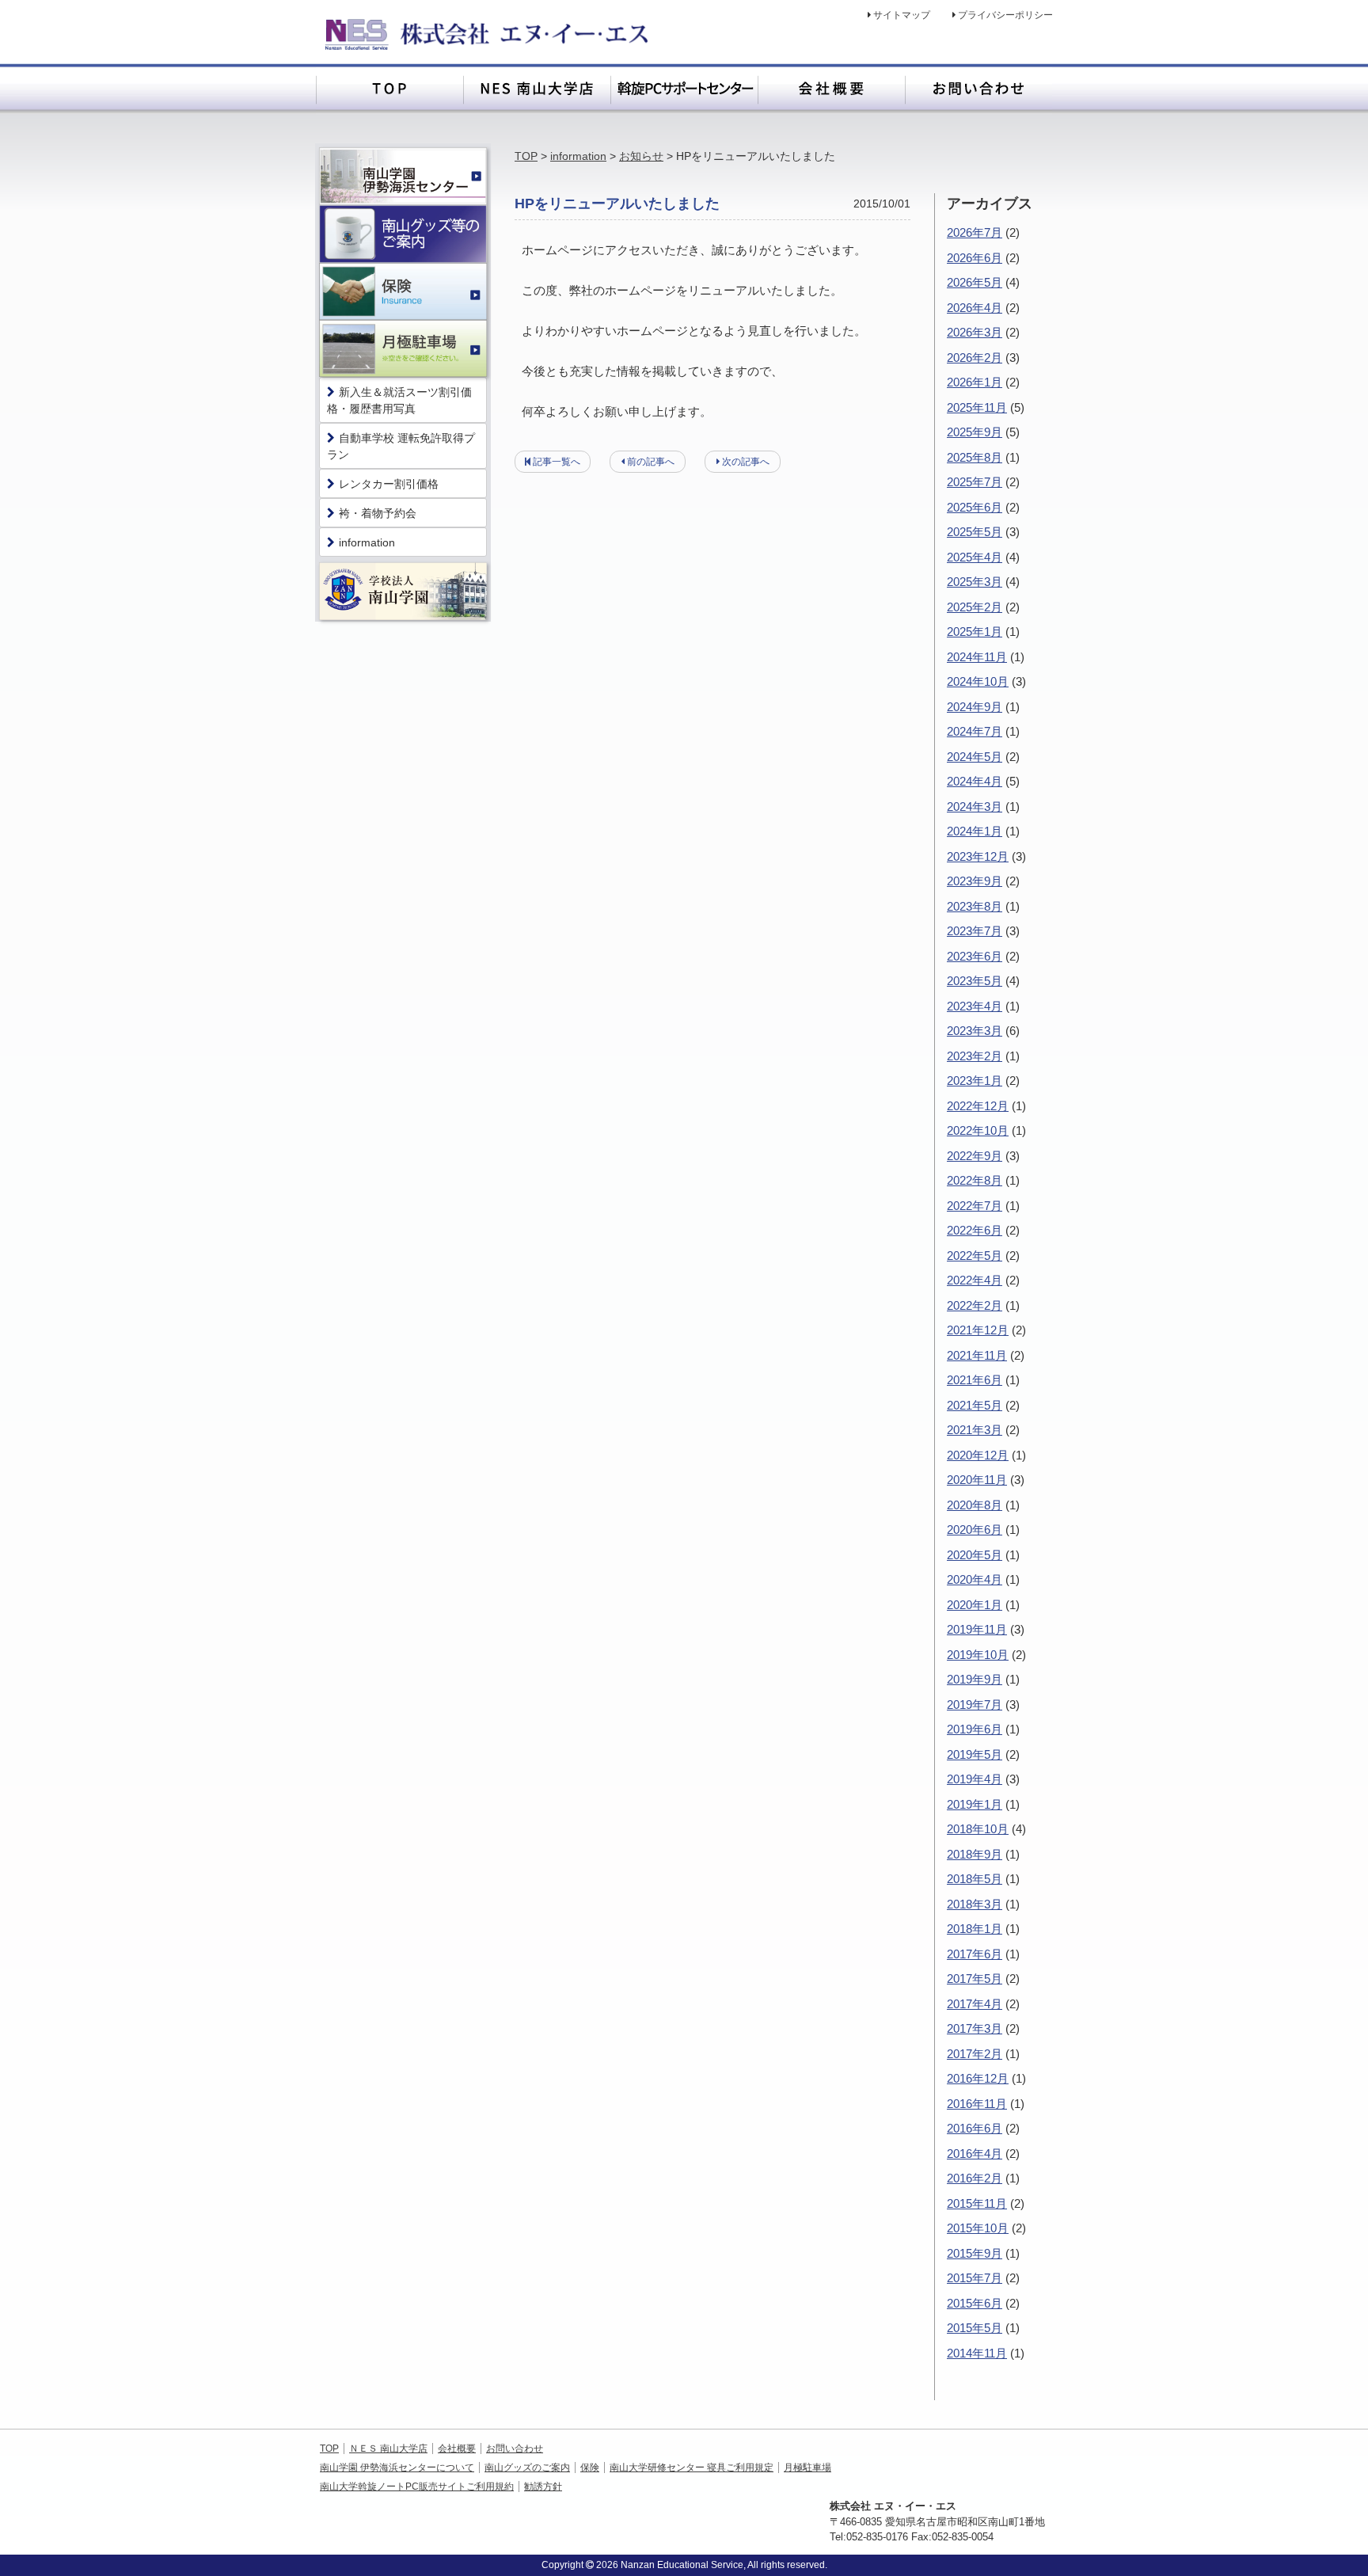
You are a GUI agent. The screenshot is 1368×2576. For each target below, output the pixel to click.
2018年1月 (975, 1929)
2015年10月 (978, 2228)
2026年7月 (975, 232)
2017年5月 (975, 1979)
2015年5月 (975, 2328)
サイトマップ (902, 15)
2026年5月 (975, 282)
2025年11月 (977, 407)
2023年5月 (975, 981)
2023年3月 (975, 1031)
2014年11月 (977, 2353)
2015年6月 (975, 2303)
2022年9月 (975, 1156)
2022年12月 (978, 1106)
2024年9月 (975, 707)
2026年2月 (975, 358)
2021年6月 (975, 1380)
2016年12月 (978, 2078)
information (578, 156)
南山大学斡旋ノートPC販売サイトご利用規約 (417, 2487)
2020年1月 (975, 1605)
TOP (526, 156)
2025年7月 (975, 482)
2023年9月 (975, 881)
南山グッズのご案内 (527, 2468)
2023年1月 (975, 1081)
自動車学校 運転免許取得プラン (401, 446)
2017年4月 (975, 2004)
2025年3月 (975, 582)
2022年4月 (975, 1280)
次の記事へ (746, 462)
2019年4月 (975, 1779)
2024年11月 (977, 657)
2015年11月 (977, 2203)
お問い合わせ (515, 2449)
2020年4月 (975, 1579)
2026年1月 (975, 382)
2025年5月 (975, 532)
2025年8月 (975, 457)
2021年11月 (977, 1355)
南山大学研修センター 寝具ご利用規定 (692, 2468)
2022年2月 (975, 1305)
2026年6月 (975, 258)
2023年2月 (975, 1056)
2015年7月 (975, 2278)
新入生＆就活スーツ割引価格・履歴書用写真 (399, 400)
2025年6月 (975, 507)
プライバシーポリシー (1005, 15)
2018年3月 (975, 1904)
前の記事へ (651, 462)
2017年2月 (975, 2054)
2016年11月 (977, 2104)
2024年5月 (975, 757)
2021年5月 (975, 1405)
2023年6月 (975, 956)
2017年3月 (975, 2028)
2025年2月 (975, 607)
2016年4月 (975, 2154)
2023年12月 (978, 856)
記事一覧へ (557, 462)
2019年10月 (978, 1655)
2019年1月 (975, 1804)
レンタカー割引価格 (389, 484)
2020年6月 (975, 1530)
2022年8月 (975, 1180)
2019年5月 (975, 1754)
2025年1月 (975, 632)
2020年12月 (978, 1455)
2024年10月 (978, 681)
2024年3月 (975, 807)
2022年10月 (978, 1130)
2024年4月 (975, 781)
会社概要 (457, 2449)
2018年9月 (975, 1854)
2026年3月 (975, 332)
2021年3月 (975, 1430)
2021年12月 (978, 1330)
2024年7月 (975, 731)
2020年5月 (975, 1555)
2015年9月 (975, 2253)
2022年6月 (975, 1230)
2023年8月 (975, 906)
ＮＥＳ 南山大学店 (388, 2449)
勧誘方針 (543, 2487)
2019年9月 (975, 1679)
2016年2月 (975, 2178)
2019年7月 (975, 1705)
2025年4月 (975, 557)
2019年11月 (977, 1629)
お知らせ (641, 156)
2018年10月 (978, 1829)
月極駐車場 (807, 2468)
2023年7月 (975, 931)
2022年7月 (975, 1206)
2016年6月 (975, 2128)
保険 (590, 2468)
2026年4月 (975, 308)
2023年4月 (975, 1006)
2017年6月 (975, 1954)
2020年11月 (977, 1480)
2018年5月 (975, 1879)
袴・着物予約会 (378, 513)
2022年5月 (975, 1256)
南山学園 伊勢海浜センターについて (397, 2468)
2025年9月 (975, 432)
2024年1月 (975, 831)
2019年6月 (975, 1729)
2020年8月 (975, 1505)
